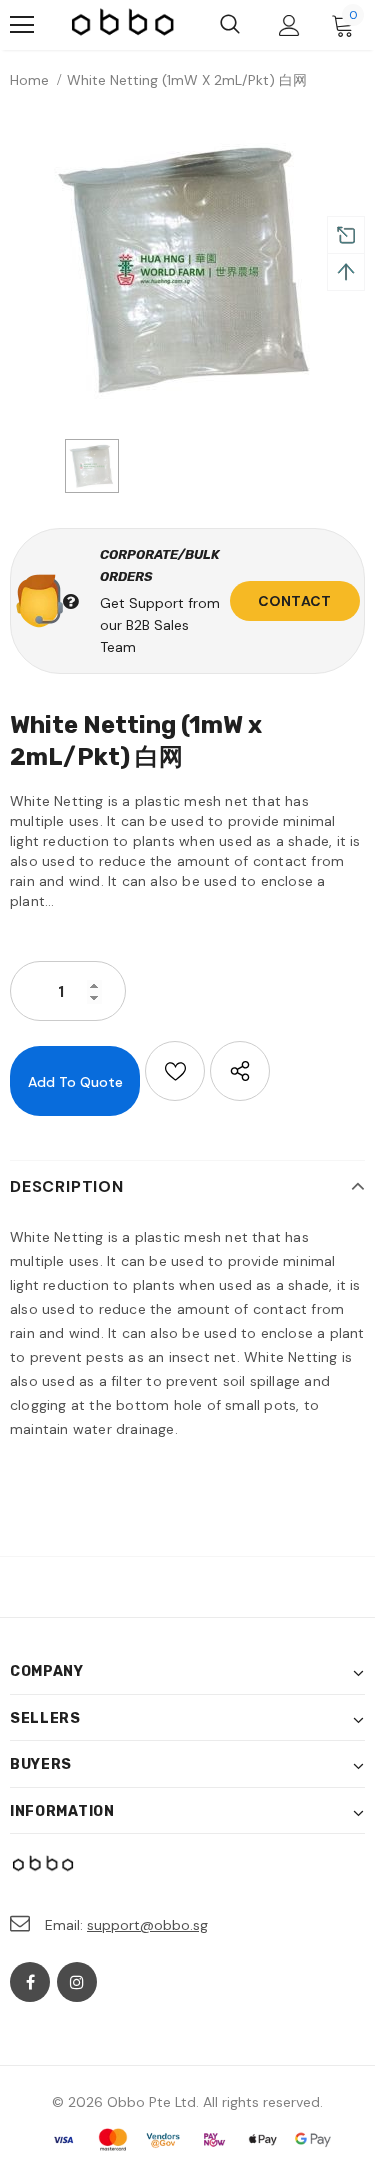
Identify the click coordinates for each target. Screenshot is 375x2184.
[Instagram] (77, 1982)
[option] (187, 269)
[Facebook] (30, 1982)
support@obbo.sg (147, 1925)
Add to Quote (75, 1082)
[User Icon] (289, 25)
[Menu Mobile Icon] (22, 25)
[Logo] (123, 24)
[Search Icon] (230, 25)
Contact (294, 601)
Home (29, 80)
